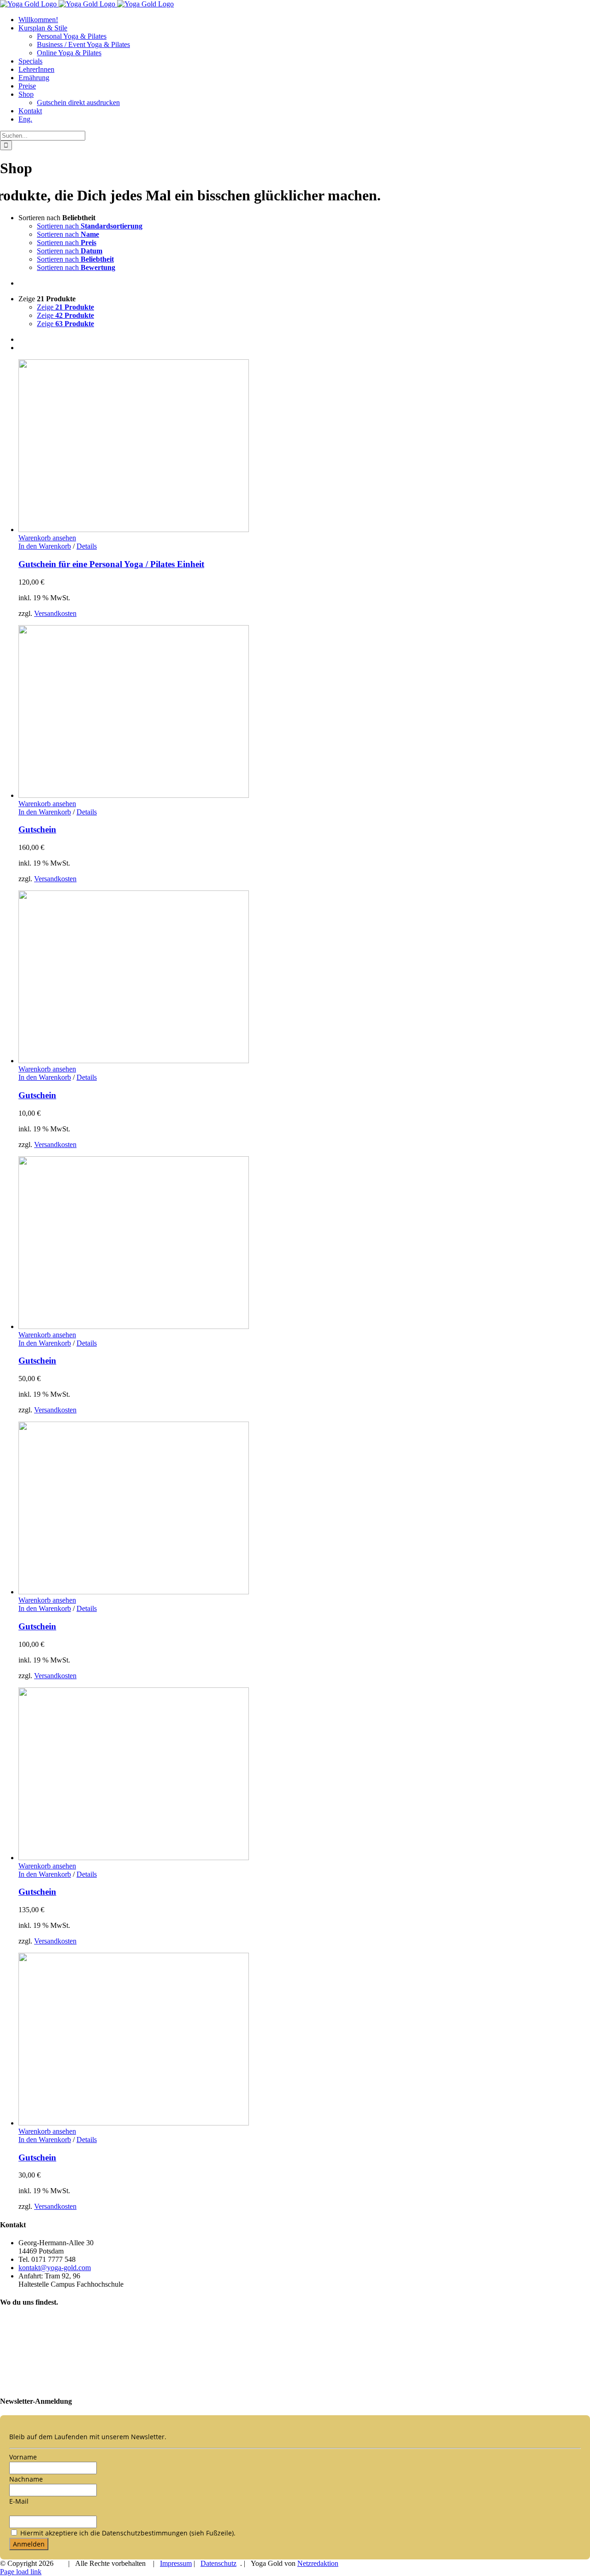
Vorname (23, 2457)
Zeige (65, 307)
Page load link (21, 2572)
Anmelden (29, 2544)
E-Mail (19, 2501)
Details (87, 546)
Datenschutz (218, 2563)
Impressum (176, 2563)
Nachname (26, 2479)
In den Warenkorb (45, 546)
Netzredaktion (318, 2563)
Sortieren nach (90, 226)
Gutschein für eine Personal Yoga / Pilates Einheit (111, 564)
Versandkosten (55, 613)
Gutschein (37, 829)
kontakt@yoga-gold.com (55, 2268)
